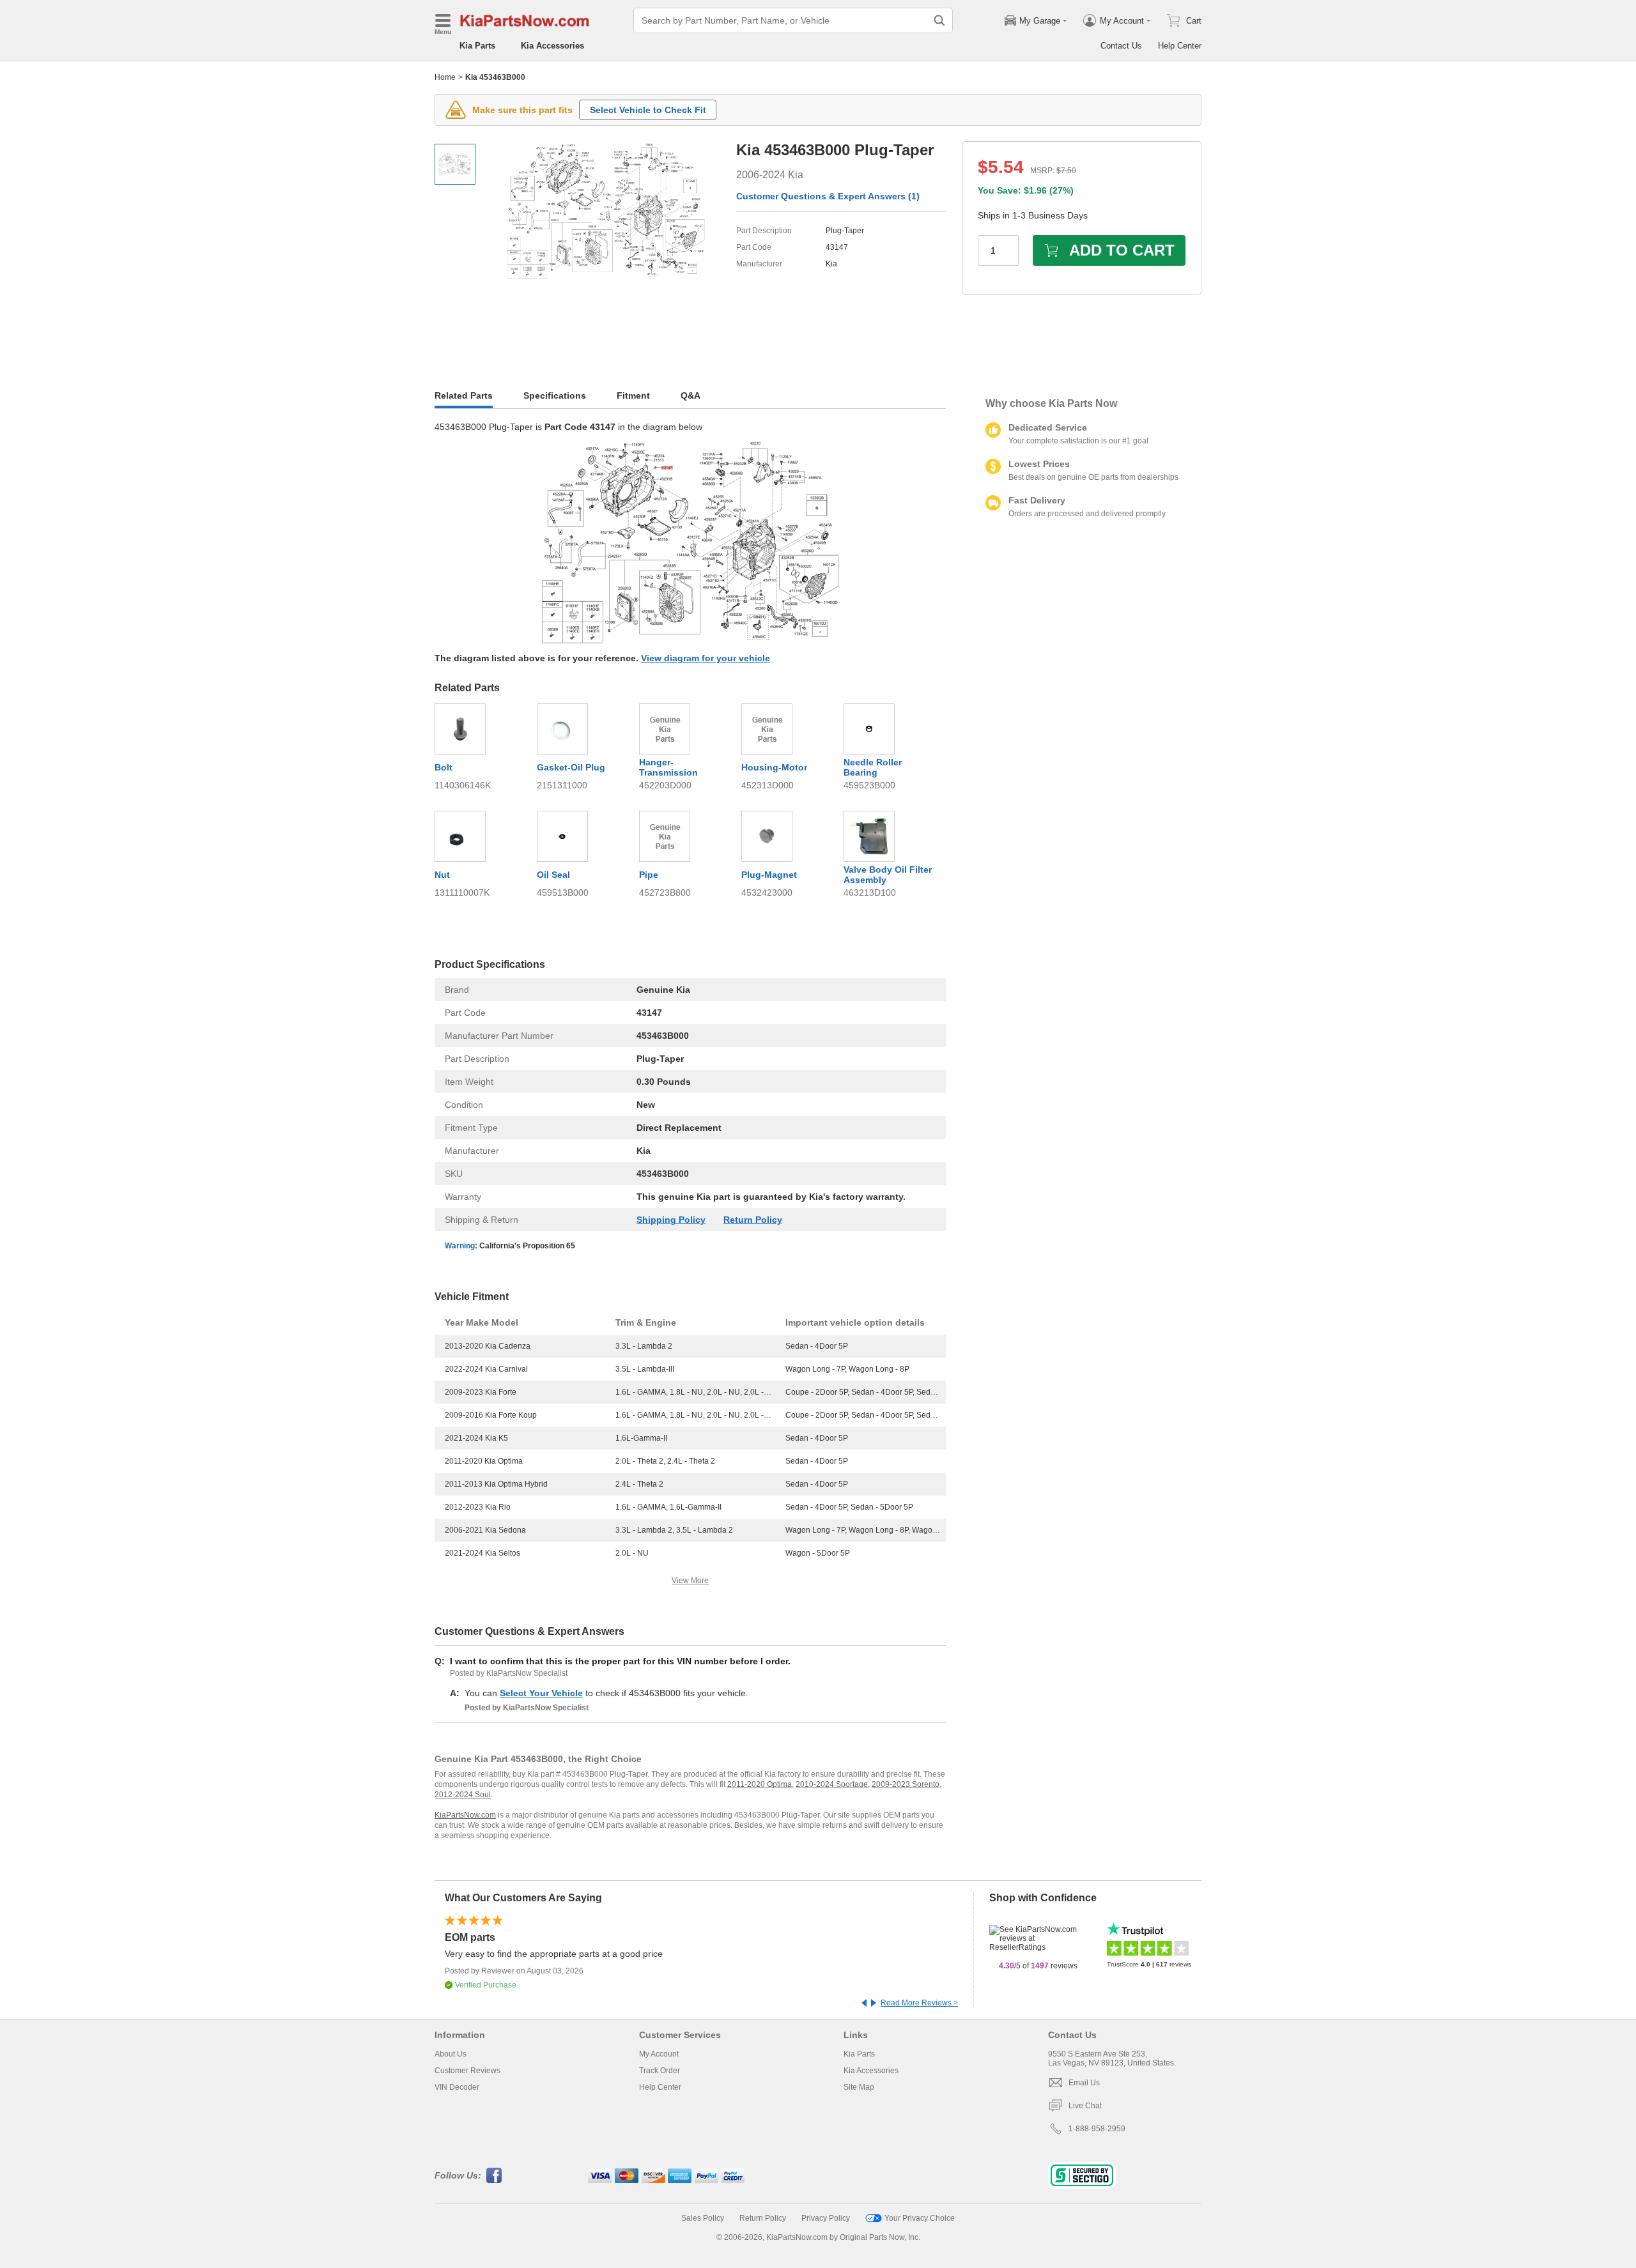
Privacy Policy (826, 2218)
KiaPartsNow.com (465, 1815)
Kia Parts (477, 46)
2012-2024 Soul (463, 1795)
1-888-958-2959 (1097, 2129)
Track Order (660, 2071)
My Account (659, 2054)
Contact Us (1121, 46)
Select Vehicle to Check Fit (648, 110)
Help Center (1180, 46)
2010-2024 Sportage (832, 1784)
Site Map (859, 2087)
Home (445, 77)
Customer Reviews (467, 2071)
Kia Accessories (552, 46)
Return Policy (753, 1220)
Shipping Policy (671, 1220)
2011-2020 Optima (760, 1784)
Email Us (1084, 2083)
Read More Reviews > (919, 2003)
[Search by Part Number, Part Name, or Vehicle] (939, 20)
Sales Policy (703, 2218)
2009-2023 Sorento (906, 1784)
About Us (451, 2054)
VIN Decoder (457, 2087)
